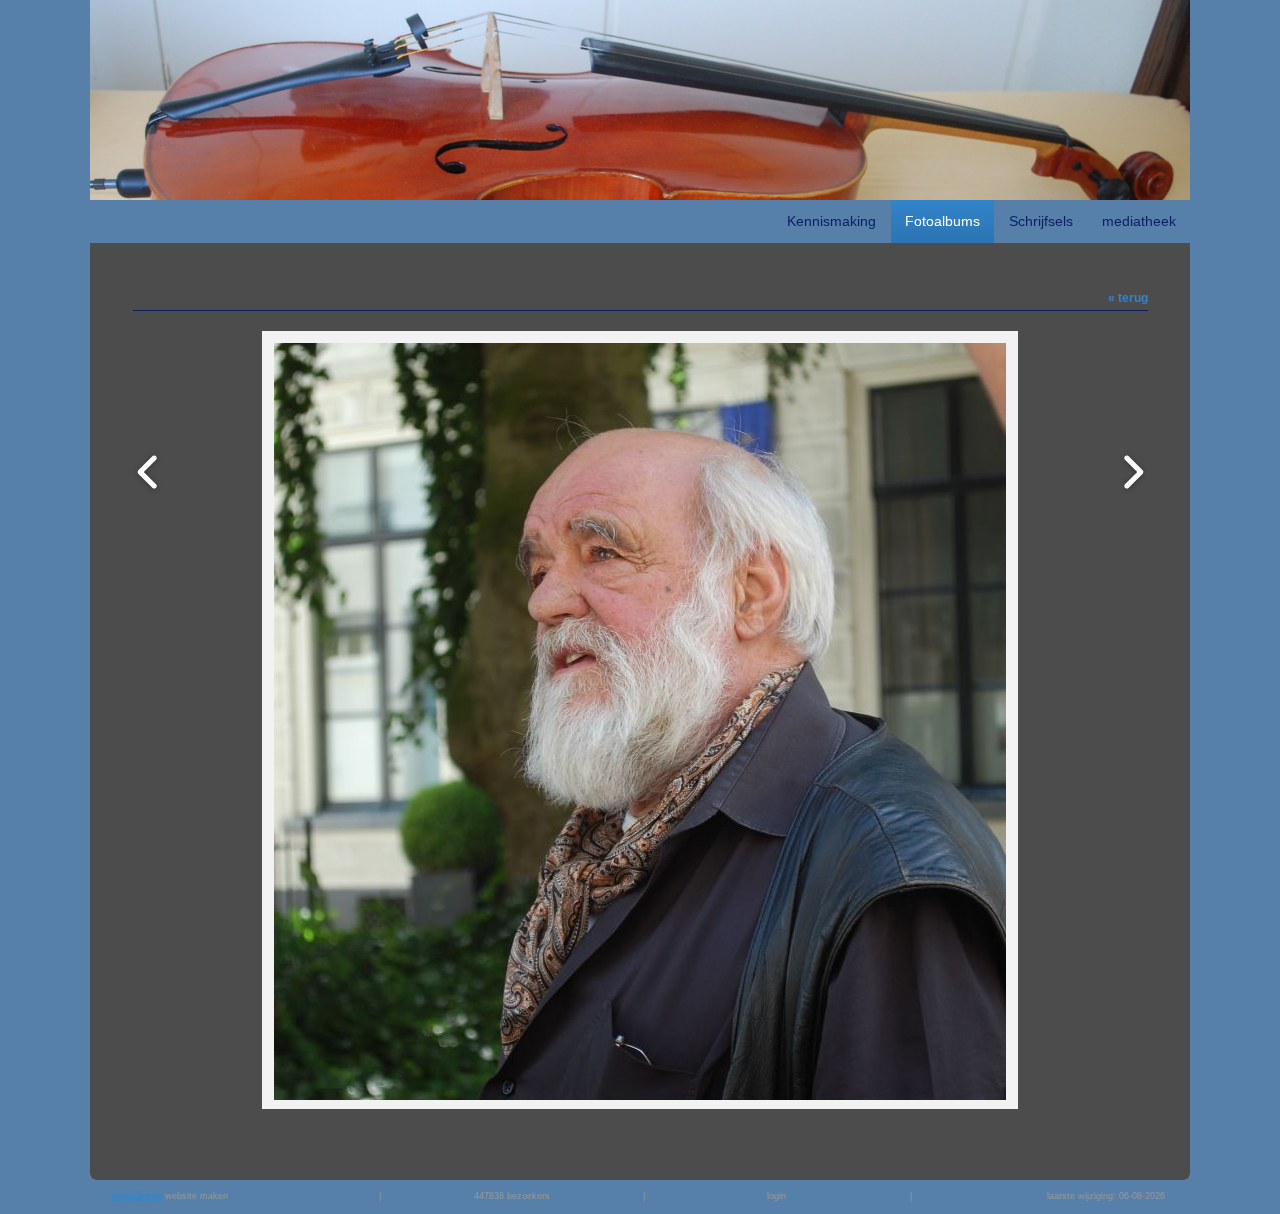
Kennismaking (831, 221)
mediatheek (1139, 221)
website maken (195, 1196)
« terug (1128, 298)
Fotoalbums (942, 221)
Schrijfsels (1041, 221)
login (776, 1196)
